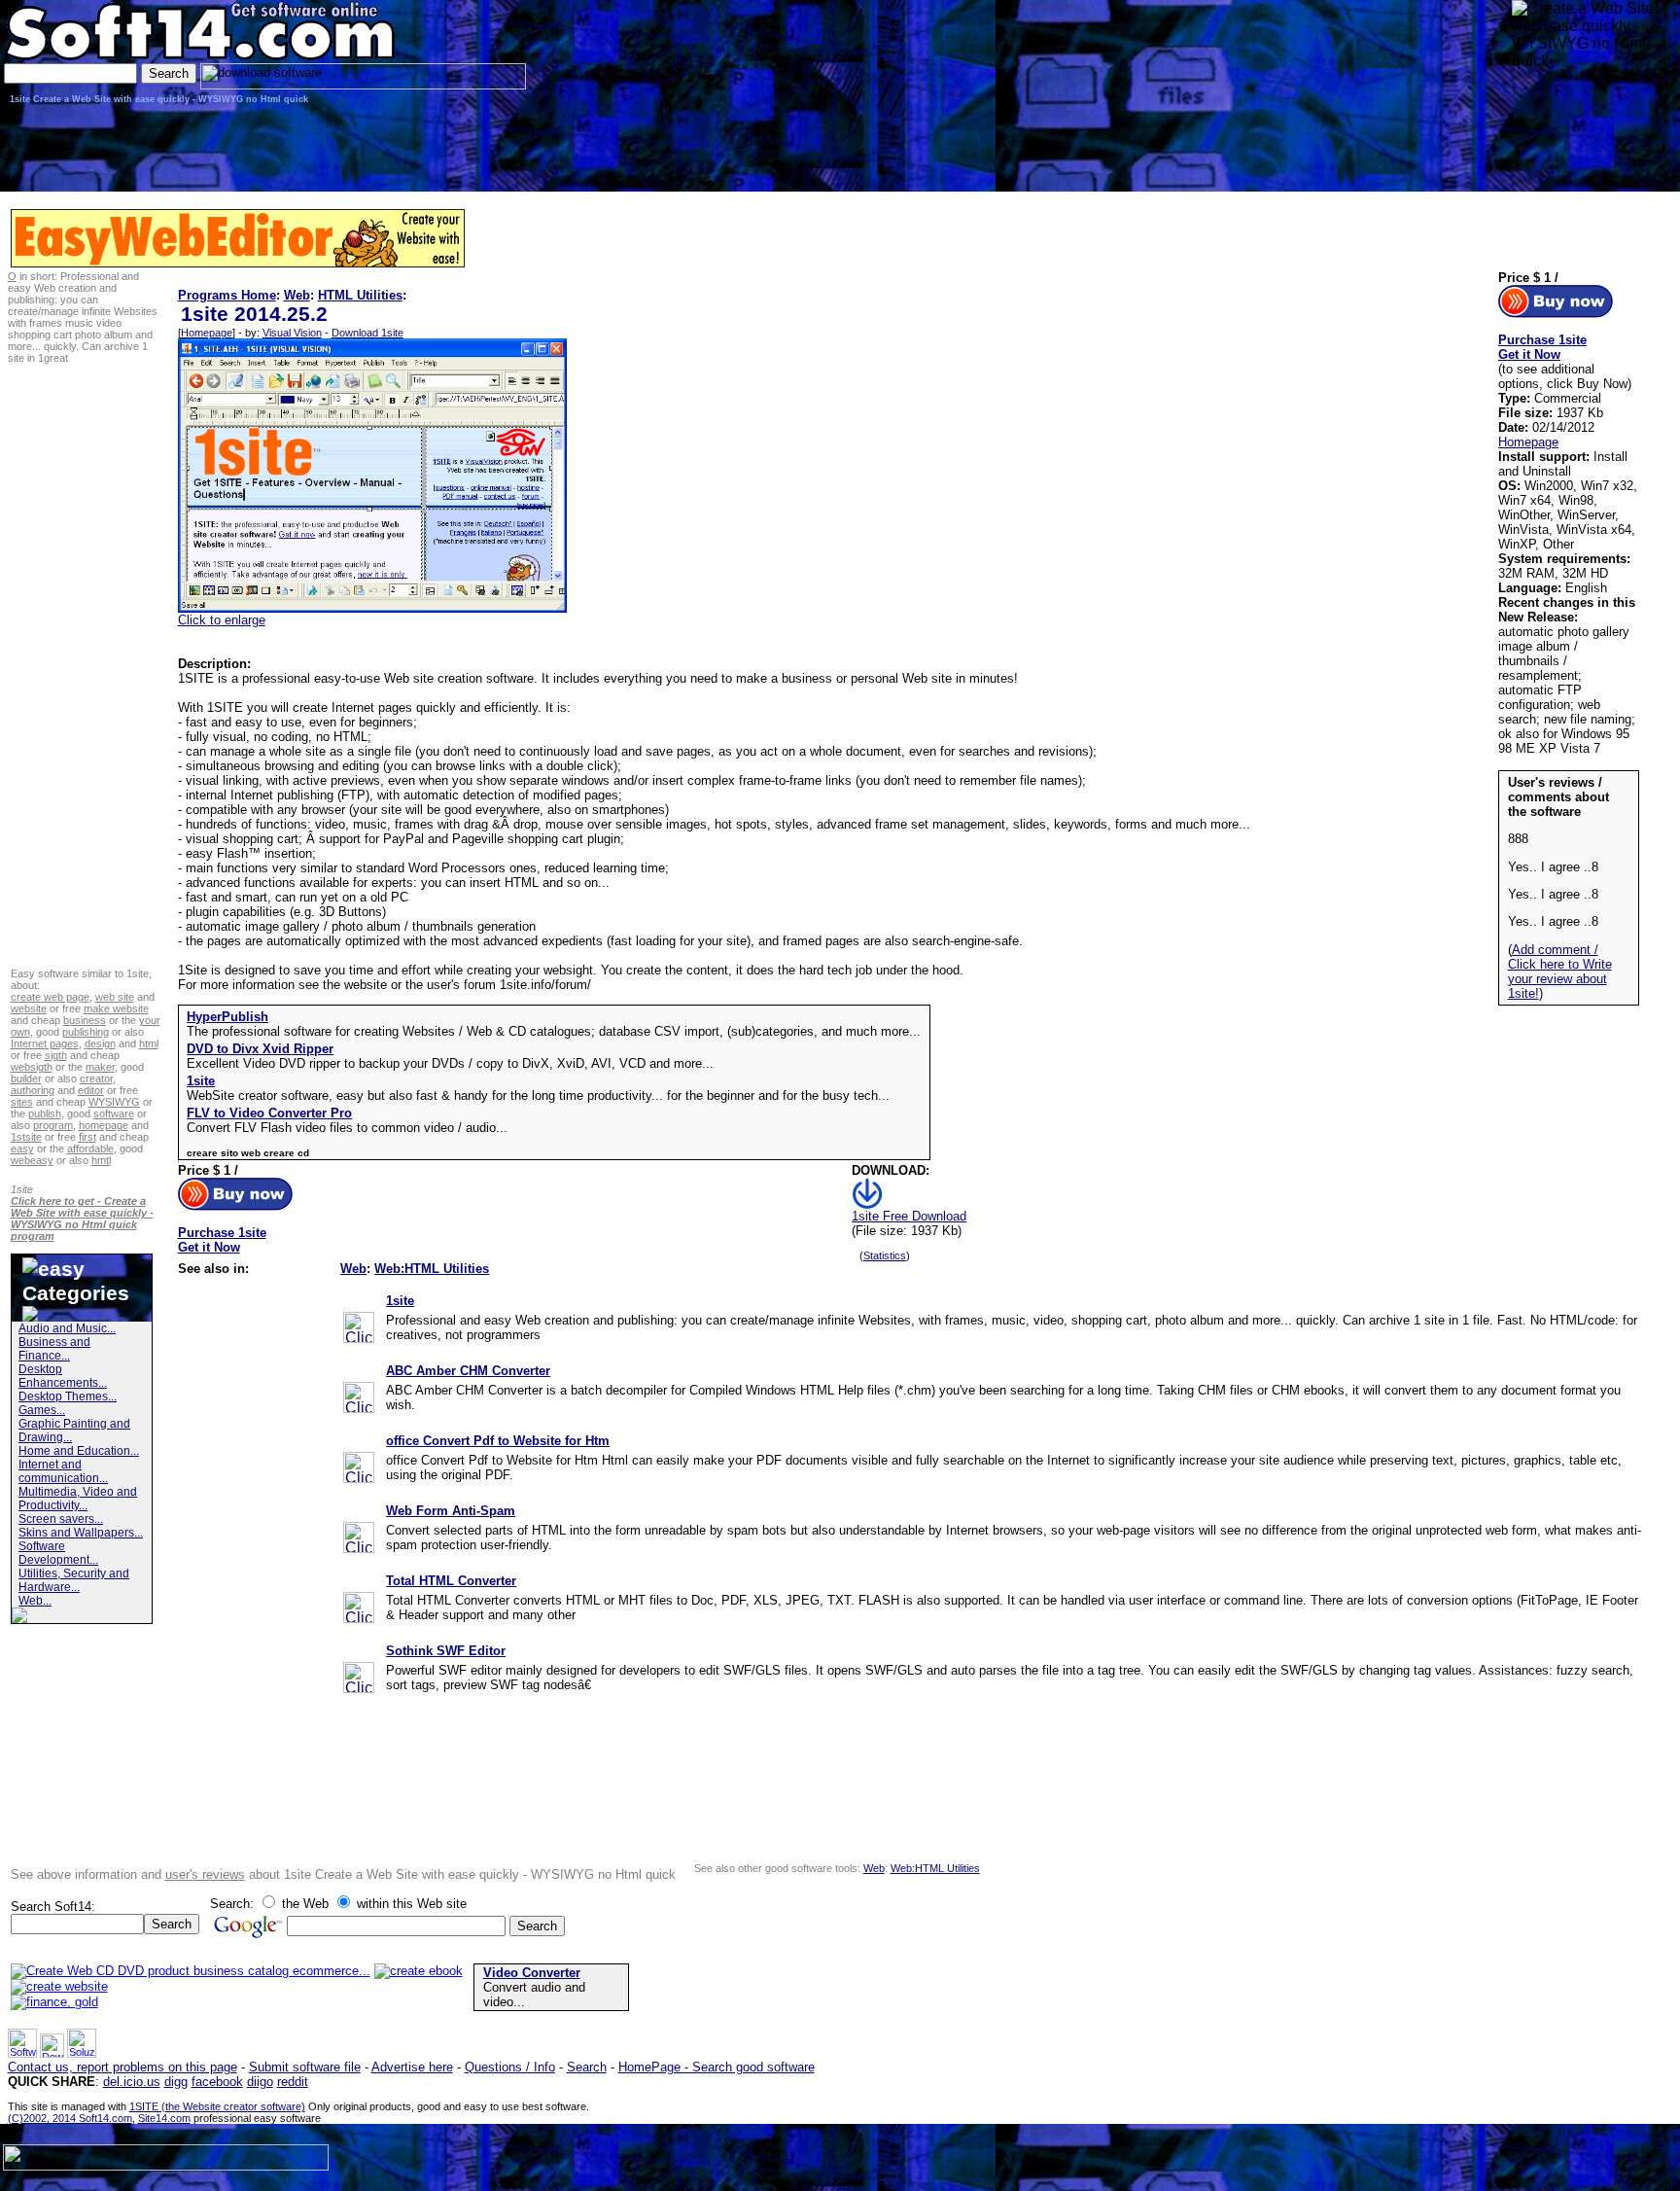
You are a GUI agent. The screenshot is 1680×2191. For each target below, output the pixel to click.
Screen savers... (61, 1519)
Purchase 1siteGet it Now (222, 1240)
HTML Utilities (360, 295)
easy (22, 1149)
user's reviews (205, 1874)
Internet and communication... (63, 1471)
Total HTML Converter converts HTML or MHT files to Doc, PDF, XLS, (584, 1600)
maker (100, 1067)
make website (116, 1008)
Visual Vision (292, 333)
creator (96, 1078)
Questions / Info (510, 2067)
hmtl (101, 1160)
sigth (56, 1055)
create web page (50, 997)
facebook (217, 2082)
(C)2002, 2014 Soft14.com (70, 2118)
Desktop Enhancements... (63, 1376)
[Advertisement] (1573, 131)
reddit (293, 2082)
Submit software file (305, 2067)
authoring (33, 1090)
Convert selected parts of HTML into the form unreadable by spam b (577, 1530)
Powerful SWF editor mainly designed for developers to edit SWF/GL (579, 1670)
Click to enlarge (222, 620)
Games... (42, 1410)
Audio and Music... (67, 1328)
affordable (90, 1149)
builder (26, 1078)
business (85, 1020)
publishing (86, 1032)
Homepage (207, 333)
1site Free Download (909, 1216)
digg (176, 2082)
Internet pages (45, 1043)
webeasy (32, 1160)
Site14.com (164, 2118)
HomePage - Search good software (717, 2067)
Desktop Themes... (68, 1396)
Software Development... (58, 1553)
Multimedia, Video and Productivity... (78, 1499)
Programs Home (227, 295)
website (29, 1008)
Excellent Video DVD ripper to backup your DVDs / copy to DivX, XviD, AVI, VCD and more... (450, 1063)
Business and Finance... (54, 1349)
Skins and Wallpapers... (81, 1533)
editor (91, 1090)
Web (297, 295)
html (149, 1043)
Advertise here (412, 2067)
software (114, 1113)
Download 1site (367, 333)
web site (115, 997)
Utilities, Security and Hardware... (74, 1580)
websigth (32, 1067)
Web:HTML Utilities (432, 1269)
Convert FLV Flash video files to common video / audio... (347, 1128)
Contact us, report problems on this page (122, 2067)
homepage (104, 1125)
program (53, 1125)
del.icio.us (132, 2082)
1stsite (26, 1137)
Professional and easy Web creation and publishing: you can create (576, 1320)
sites (22, 1102)
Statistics (885, 1255)
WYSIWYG (114, 1102)
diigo (260, 2082)
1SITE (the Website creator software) (217, 2106)
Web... (35, 1601)
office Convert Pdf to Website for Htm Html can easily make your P (576, 1460)
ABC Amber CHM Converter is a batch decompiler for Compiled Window (588, 1390)
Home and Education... (79, 1451)
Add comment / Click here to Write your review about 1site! (1560, 972)
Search (587, 2067)
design (100, 1043)
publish (45, 1113)
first (87, 1137)
